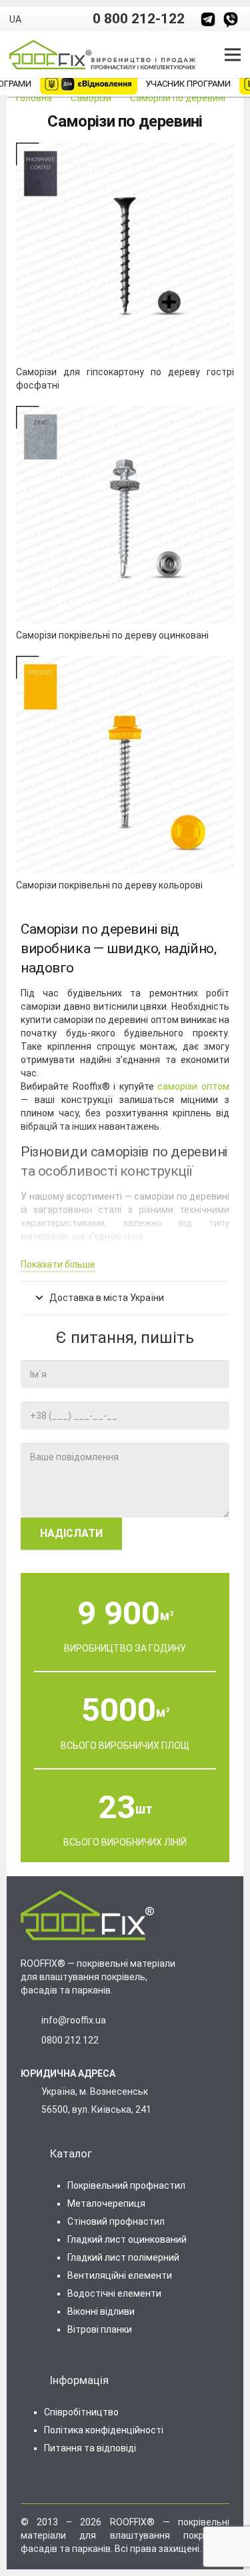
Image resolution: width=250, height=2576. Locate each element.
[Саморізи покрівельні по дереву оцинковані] (125, 413)
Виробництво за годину (125, 1648)
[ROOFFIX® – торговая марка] (208, 19)
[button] (21, 19)
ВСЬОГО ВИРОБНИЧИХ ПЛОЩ (125, 1746)
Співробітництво (81, 2412)
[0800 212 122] (33, 2040)
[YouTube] (46, 2482)
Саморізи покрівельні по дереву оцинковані (112, 635)
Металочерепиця (106, 2203)
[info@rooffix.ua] (33, 2020)
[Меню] (233, 55)
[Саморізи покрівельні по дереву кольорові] (125, 662)
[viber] (231, 19)
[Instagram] (67, 2483)
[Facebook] (26, 2482)
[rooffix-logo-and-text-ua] (102, 55)
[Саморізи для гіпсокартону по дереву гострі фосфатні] (125, 149)
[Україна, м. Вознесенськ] (33, 2101)
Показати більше (58, 1264)
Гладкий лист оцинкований (127, 2239)
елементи (114, 2293)
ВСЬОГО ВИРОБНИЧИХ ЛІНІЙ (125, 1842)
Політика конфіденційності (104, 2430)
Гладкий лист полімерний (123, 2257)
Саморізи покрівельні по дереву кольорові (109, 885)
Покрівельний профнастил (126, 2185)
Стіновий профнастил (116, 2221)
